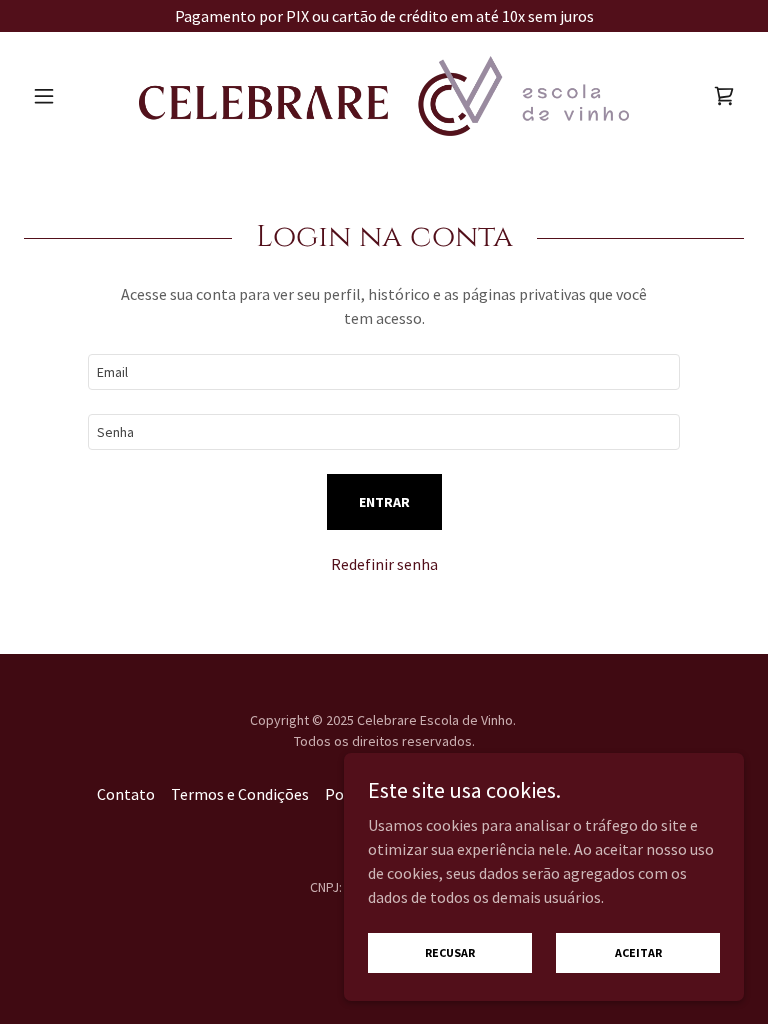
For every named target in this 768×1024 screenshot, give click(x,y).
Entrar (384, 502)
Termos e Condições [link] (240, 794)
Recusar (450, 952)
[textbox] (384, 372)
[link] (384, 96)
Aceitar (638, 952)
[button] (78, 96)
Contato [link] (126, 794)
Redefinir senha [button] (384, 564)
